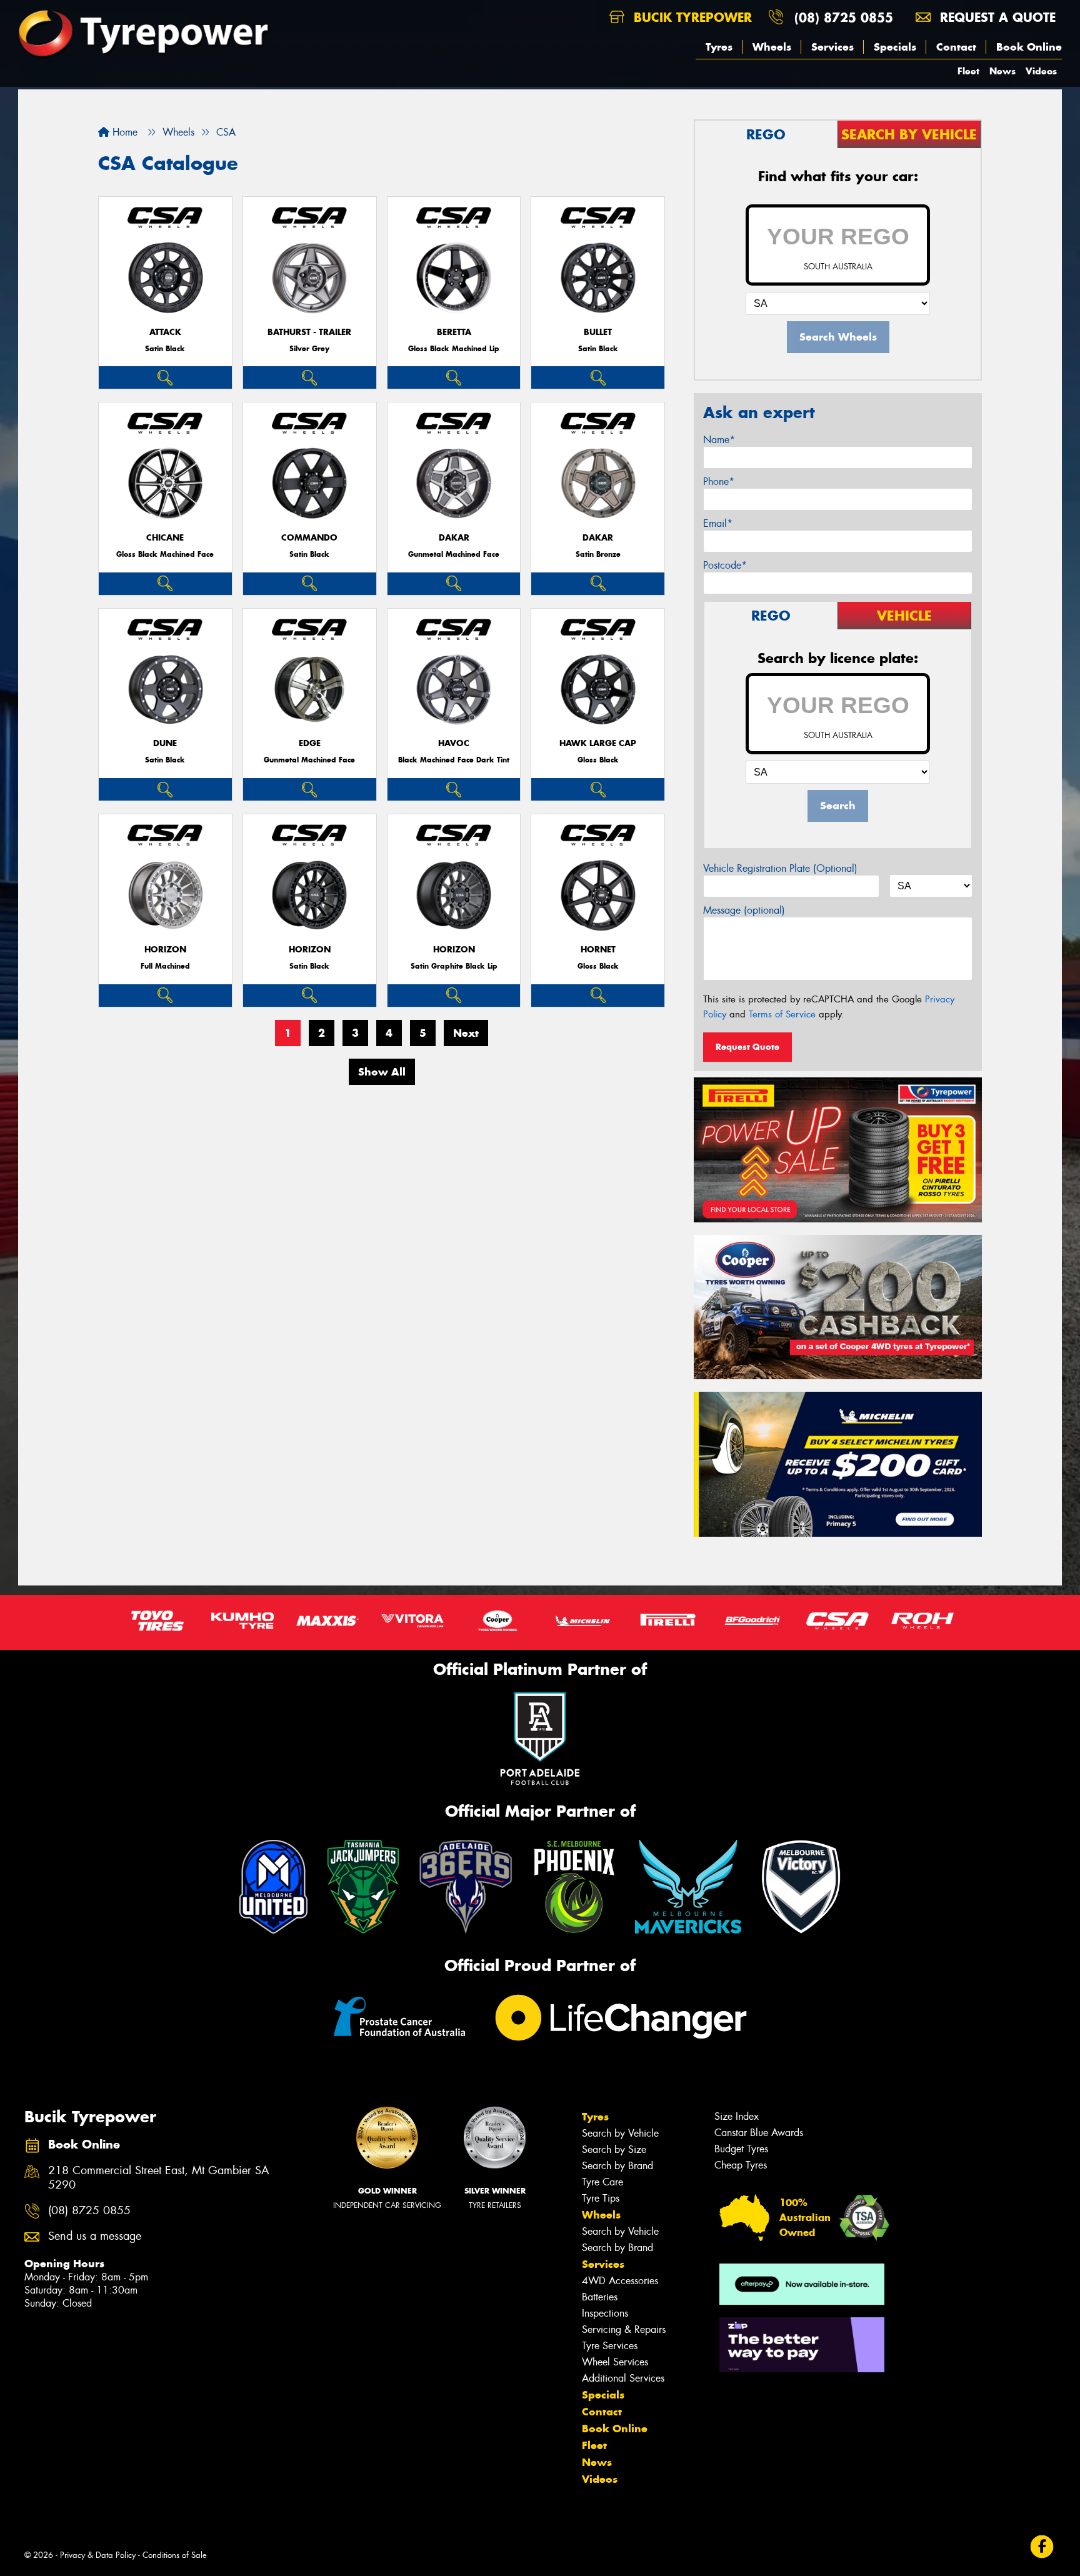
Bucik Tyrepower (691, 17)
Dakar (454, 538)
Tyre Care (602, 2182)
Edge (310, 743)
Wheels (772, 47)
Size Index (737, 2116)
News (1002, 71)
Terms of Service (782, 1014)
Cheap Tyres (741, 2165)
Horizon (165, 950)
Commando (309, 538)
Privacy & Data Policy (98, 2555)
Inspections (605, 2313)
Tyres (719, 47)
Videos (1041, 71)
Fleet (968, 71)
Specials (895, 47)
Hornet (598, 950)
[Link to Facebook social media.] (1042, 2547)
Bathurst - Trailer (309, 332)
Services (832, 47)
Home (123, 132)
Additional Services (623, 2378)
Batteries (600, 2297)
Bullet (598, 332)
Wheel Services (615, 2362)
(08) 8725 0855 (844, 17)
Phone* (719, 482)
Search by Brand (617, 2166)
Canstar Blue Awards (759, 2133)
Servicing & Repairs (624, 2329)
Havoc (454, 743)
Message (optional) (744, 910)
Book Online (1029, 47)
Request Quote (747, 1047)
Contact (956, 47)
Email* (718, 523)
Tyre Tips (601, 2198)
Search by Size (614, 2149)
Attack (165, 332)
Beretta (454, 332)
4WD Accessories (620, 2281)
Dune (165, 743)
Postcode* (725, 565)
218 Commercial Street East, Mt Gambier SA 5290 (159, 2178)
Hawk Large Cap (598, 743)
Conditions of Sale (175, 2555)
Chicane (165, 538)
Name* (719, 440)
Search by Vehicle (620, 2133)
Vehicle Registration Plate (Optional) (780, 868)
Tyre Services (610, 2346)
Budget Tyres (741, 2149)
